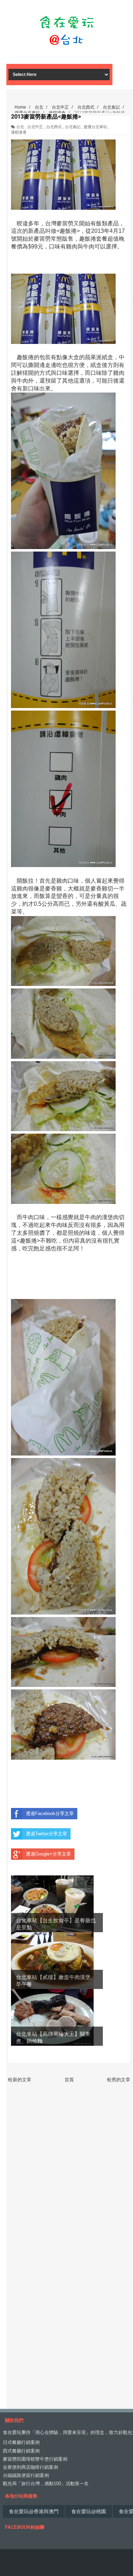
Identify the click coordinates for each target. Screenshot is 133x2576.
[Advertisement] (66, 51)
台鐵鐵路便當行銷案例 (26, 2475)
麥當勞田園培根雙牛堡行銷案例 (35, 2459)
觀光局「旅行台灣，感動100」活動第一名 (46, 2484)
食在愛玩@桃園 (89, 2511)
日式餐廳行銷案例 (21, 2442)
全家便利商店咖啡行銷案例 (31, 2467)
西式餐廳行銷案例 (21, 2451)
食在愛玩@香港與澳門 (34, 2511)
